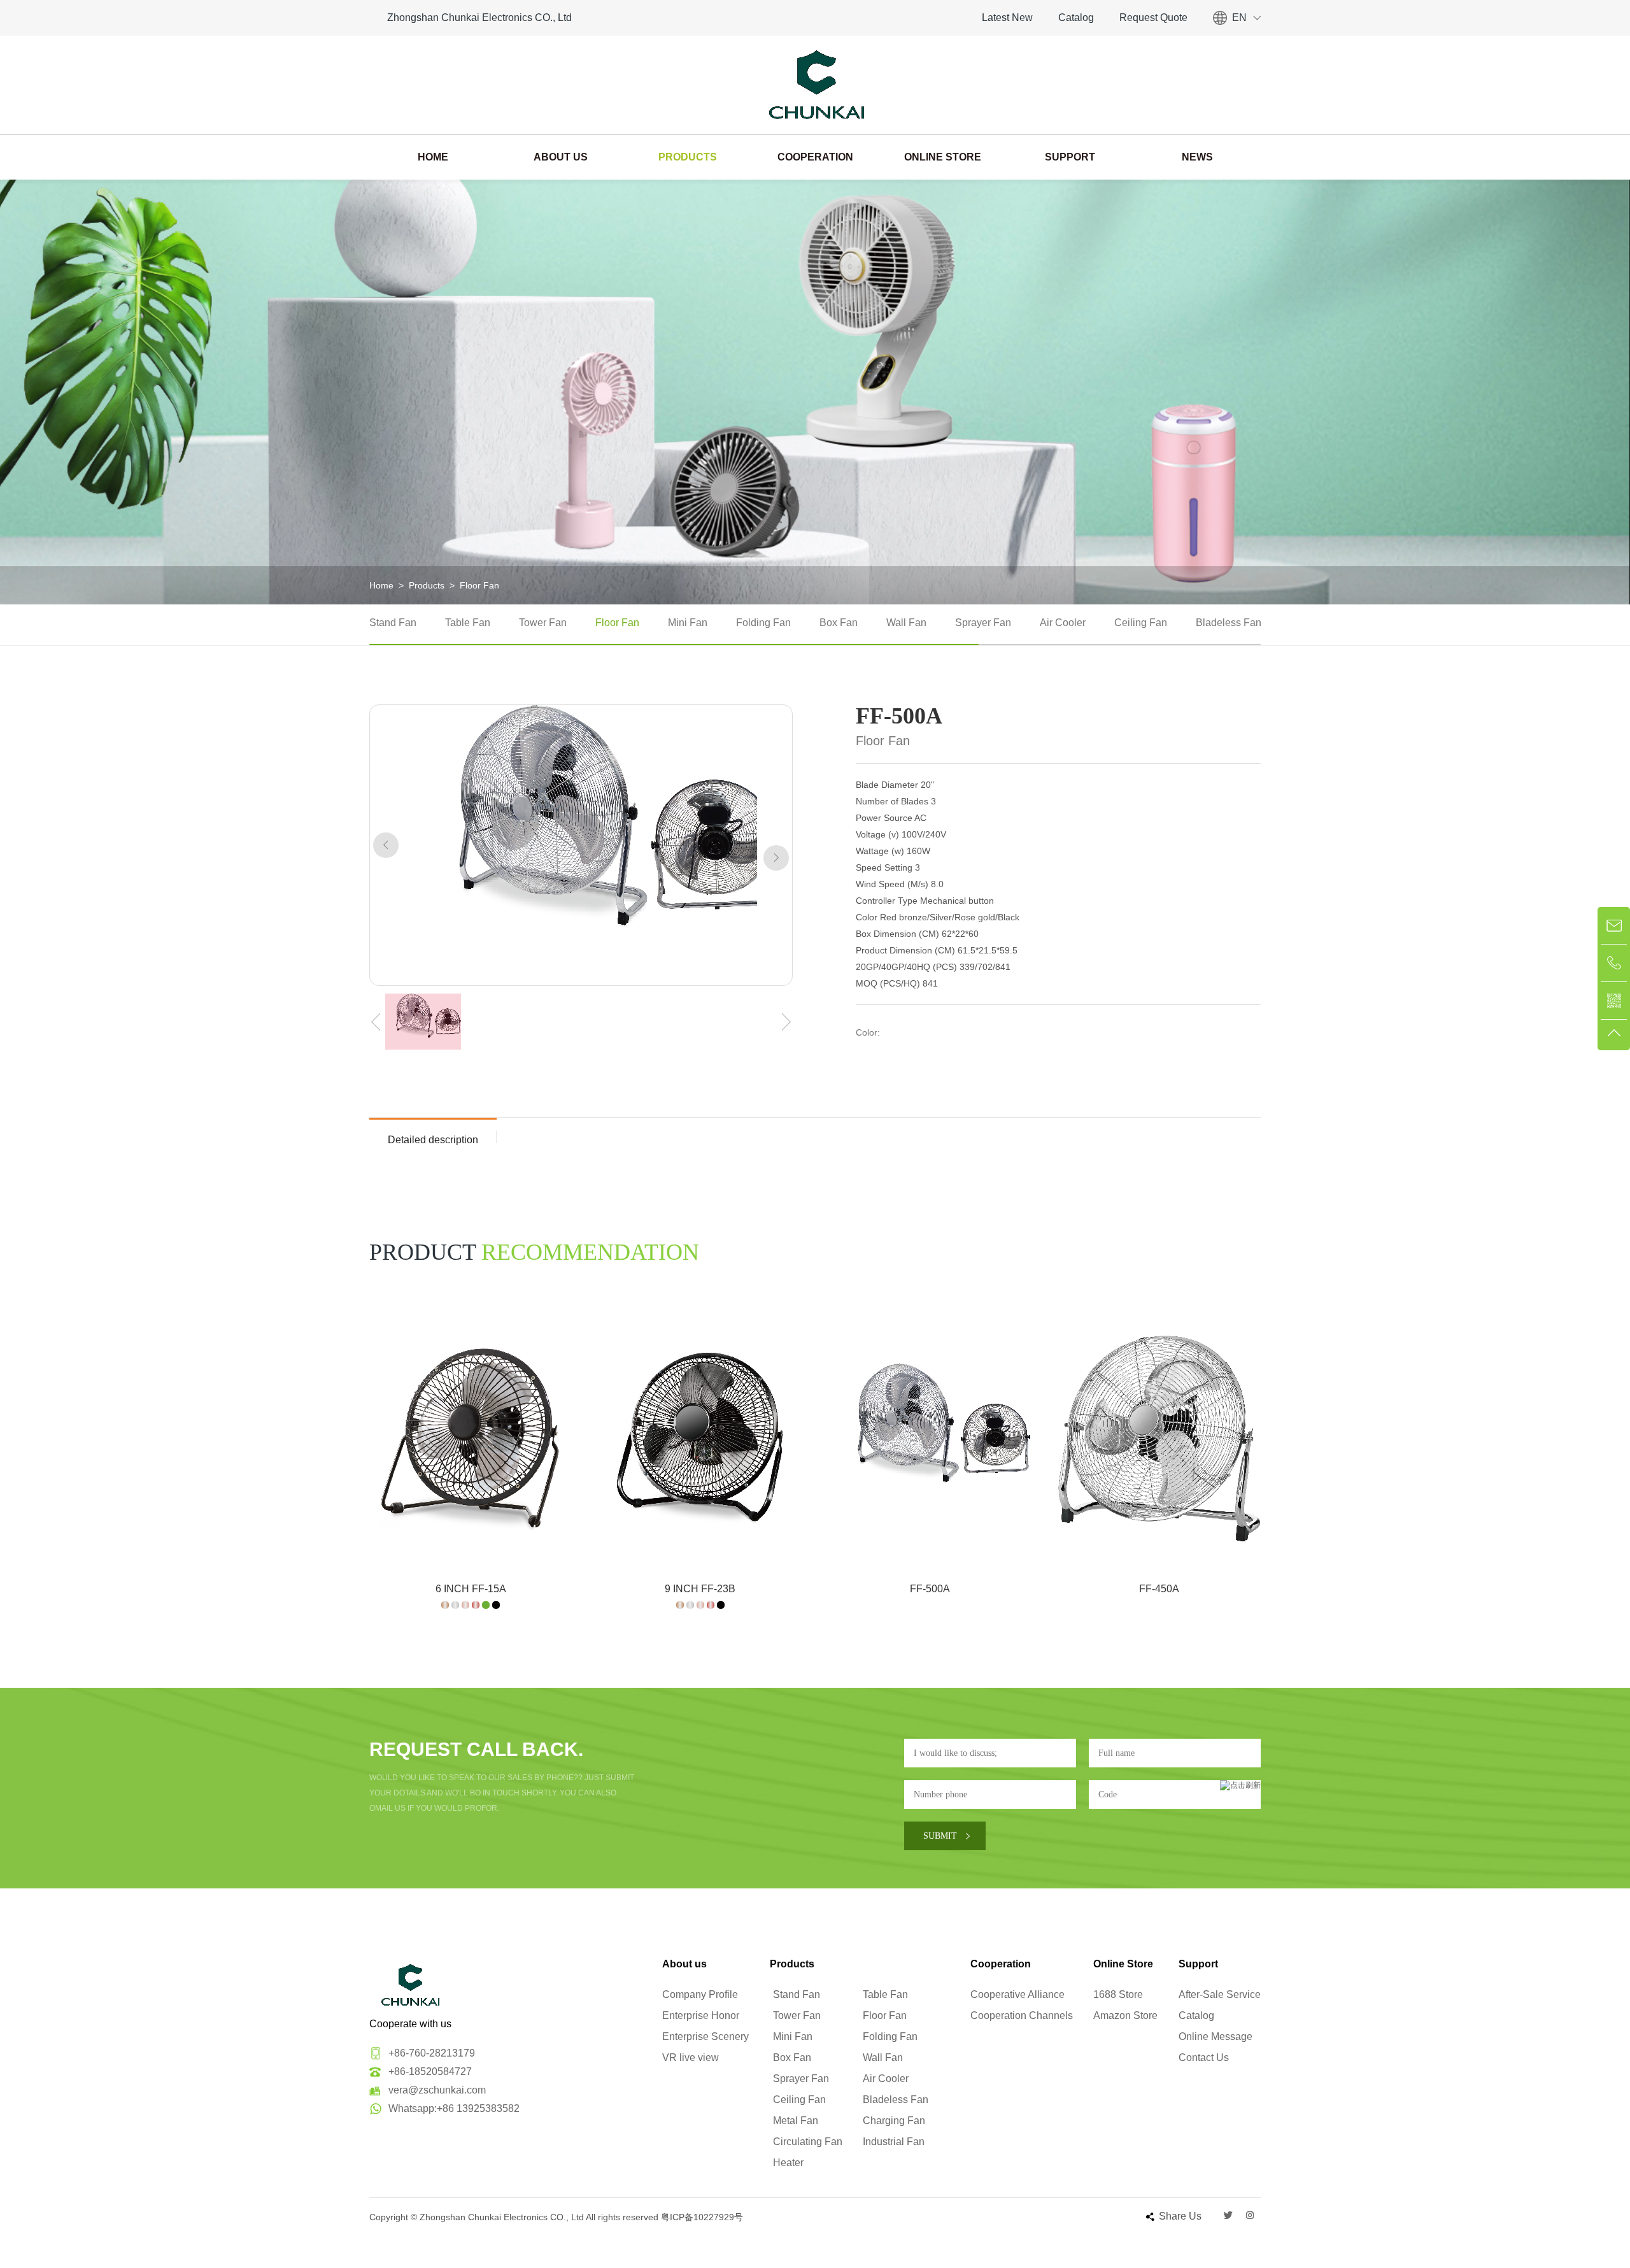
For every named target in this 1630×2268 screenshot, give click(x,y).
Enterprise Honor (701, 2015)
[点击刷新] (1240, 1794)
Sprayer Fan (983, 623)
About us (561, 157)
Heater (788, 2163)
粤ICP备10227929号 (702, 2217)
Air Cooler (1063, 623)
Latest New (1007, 18)
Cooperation (815, 157)
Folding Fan (763, 623)
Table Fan (468, 623)
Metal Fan (796, 2121)
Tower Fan (543, 623)
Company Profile (700, 1994)
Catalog (1076, 18)
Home (433, 157)
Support (1070, 157)
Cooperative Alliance (1017, 1994)
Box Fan (839, 623)
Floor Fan (479, 585)
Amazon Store (1125, 2015)
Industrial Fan (894, 2142)
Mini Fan (688, 623)
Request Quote (1153, 18)
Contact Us (1204, 2058)
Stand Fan (393, 623)
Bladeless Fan (1229, 623)
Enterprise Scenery (705, 2036)
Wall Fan (906, 623)
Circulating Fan (808, 2142)
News (1197, 157)
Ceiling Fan (1141, 623)
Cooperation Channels (1022, 2015)
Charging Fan (894, 2121)
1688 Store (1118, 1994)
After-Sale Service (1220, 1994)
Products (688, 157)
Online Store (943, 157)
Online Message (1215, 2036)
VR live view (691, 2058)
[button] (386, 845)
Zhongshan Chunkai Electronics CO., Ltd (479, 18)
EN (1239, 18)
